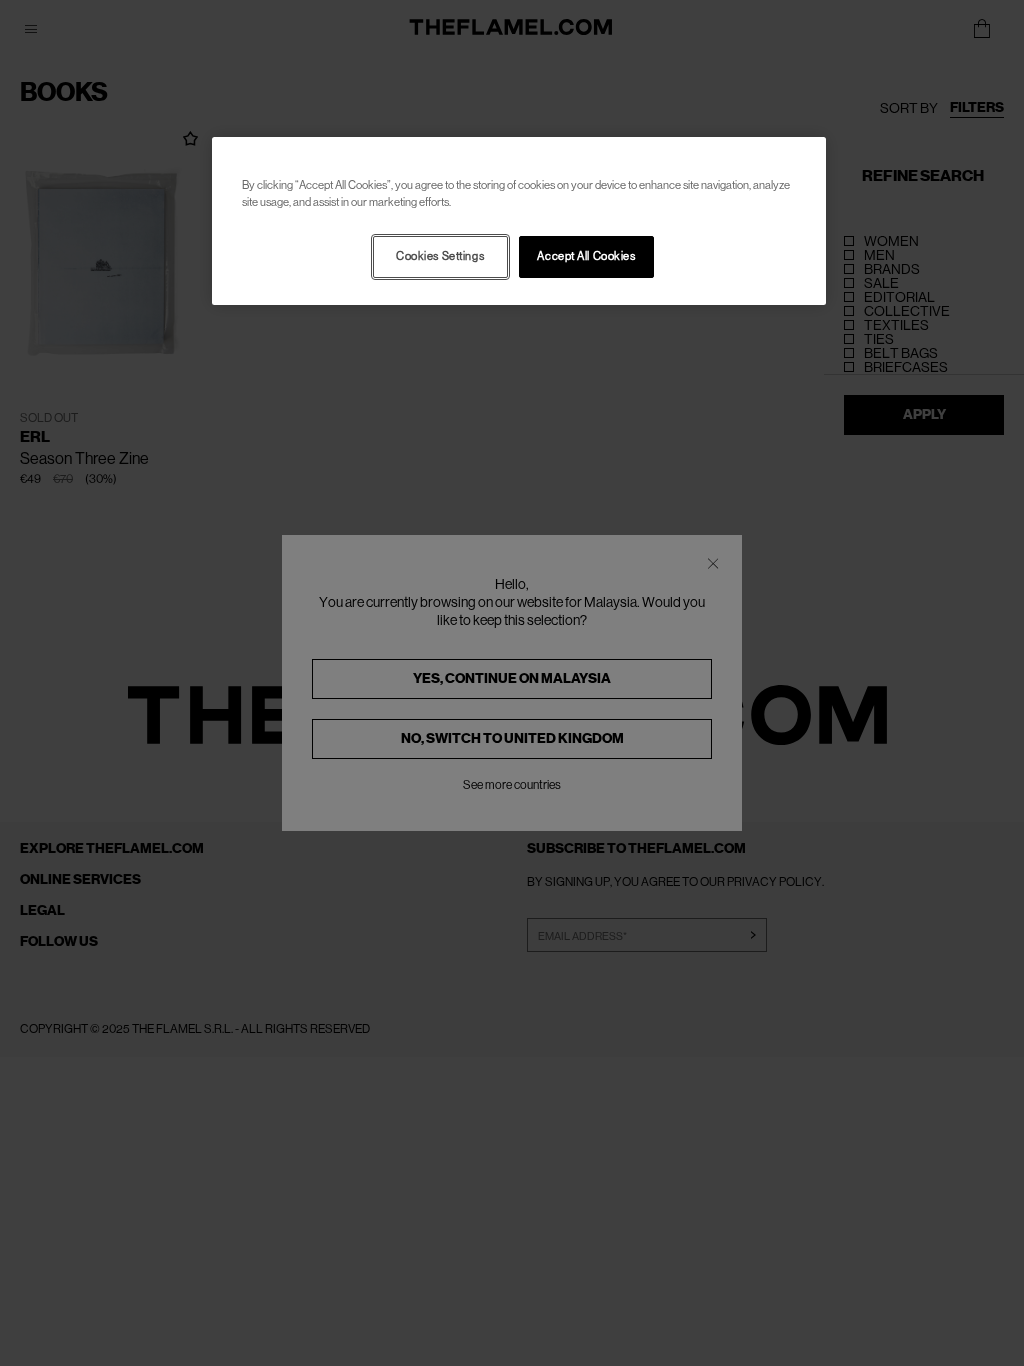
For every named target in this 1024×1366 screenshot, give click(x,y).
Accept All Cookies (586, 256)
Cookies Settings (440, 256)
